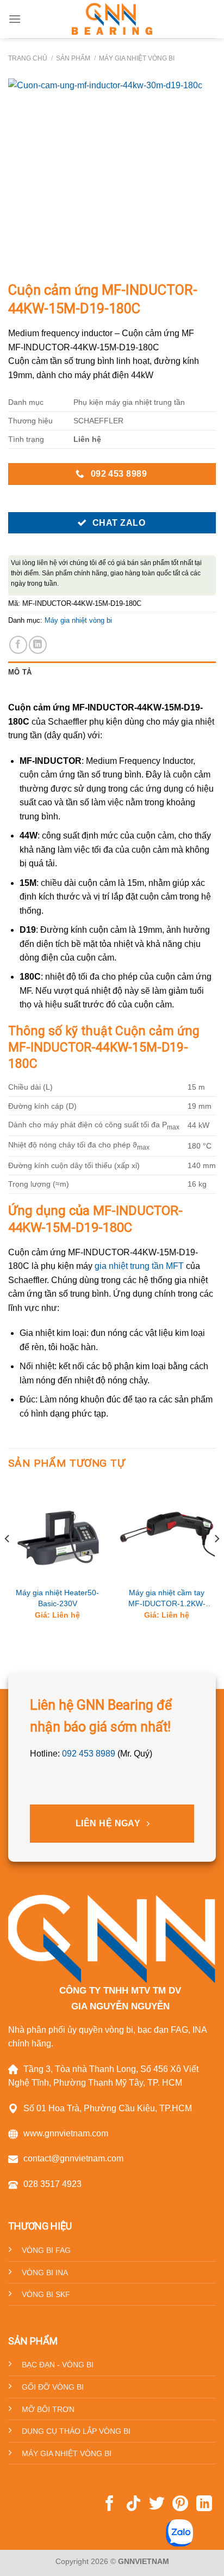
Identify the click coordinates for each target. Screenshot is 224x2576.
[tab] (112, 672)
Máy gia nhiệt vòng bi (137, 58)
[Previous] (8, 1561)
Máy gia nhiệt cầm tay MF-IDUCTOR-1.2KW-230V (167, 1599)
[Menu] (15, 19)
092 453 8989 (89, 1754)
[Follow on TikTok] (133, 2505)
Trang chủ (28, 58)
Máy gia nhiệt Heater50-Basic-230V (57, 1598)
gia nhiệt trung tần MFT (139, 1266)
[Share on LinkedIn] (38, 645)
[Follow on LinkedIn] (204, 2505)
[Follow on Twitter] (157, 2505)
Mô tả (20, 672)
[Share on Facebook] (18, 645)
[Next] (216, 1561)
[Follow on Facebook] (110, 2505)
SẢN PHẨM (73, 58)
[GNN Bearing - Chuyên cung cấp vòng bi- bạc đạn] (112, 19)
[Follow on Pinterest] (180, 2505)
